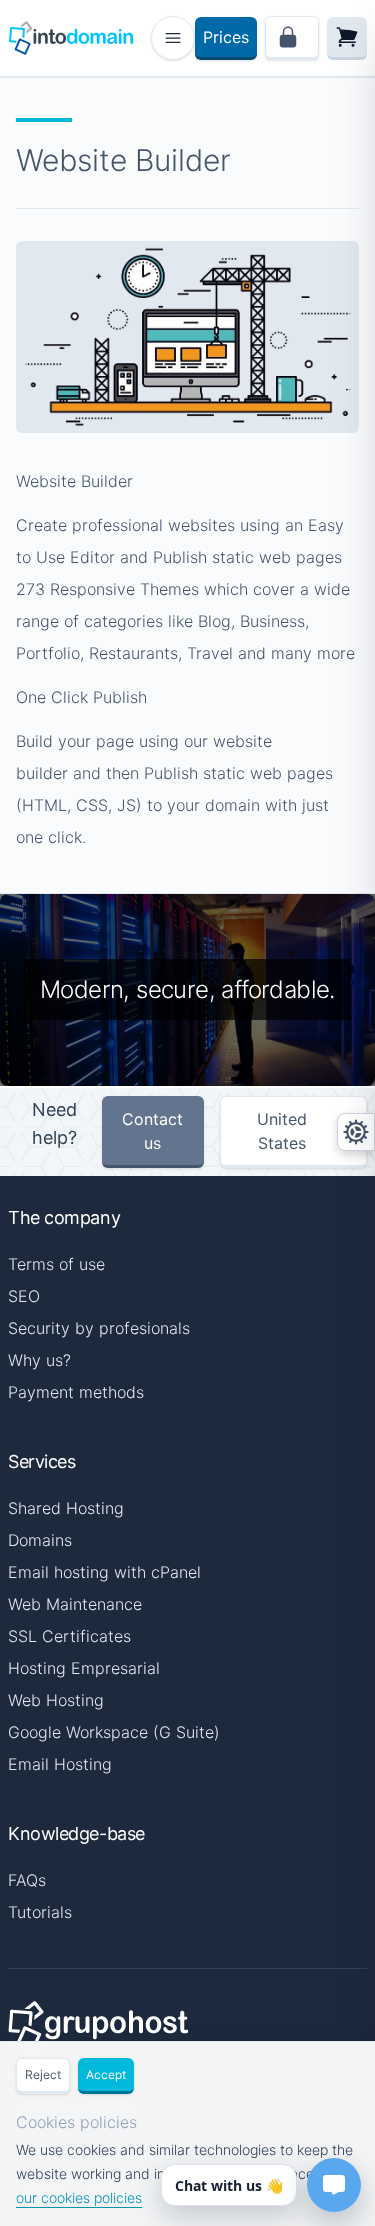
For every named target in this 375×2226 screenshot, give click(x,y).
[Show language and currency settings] (356, 1132)
